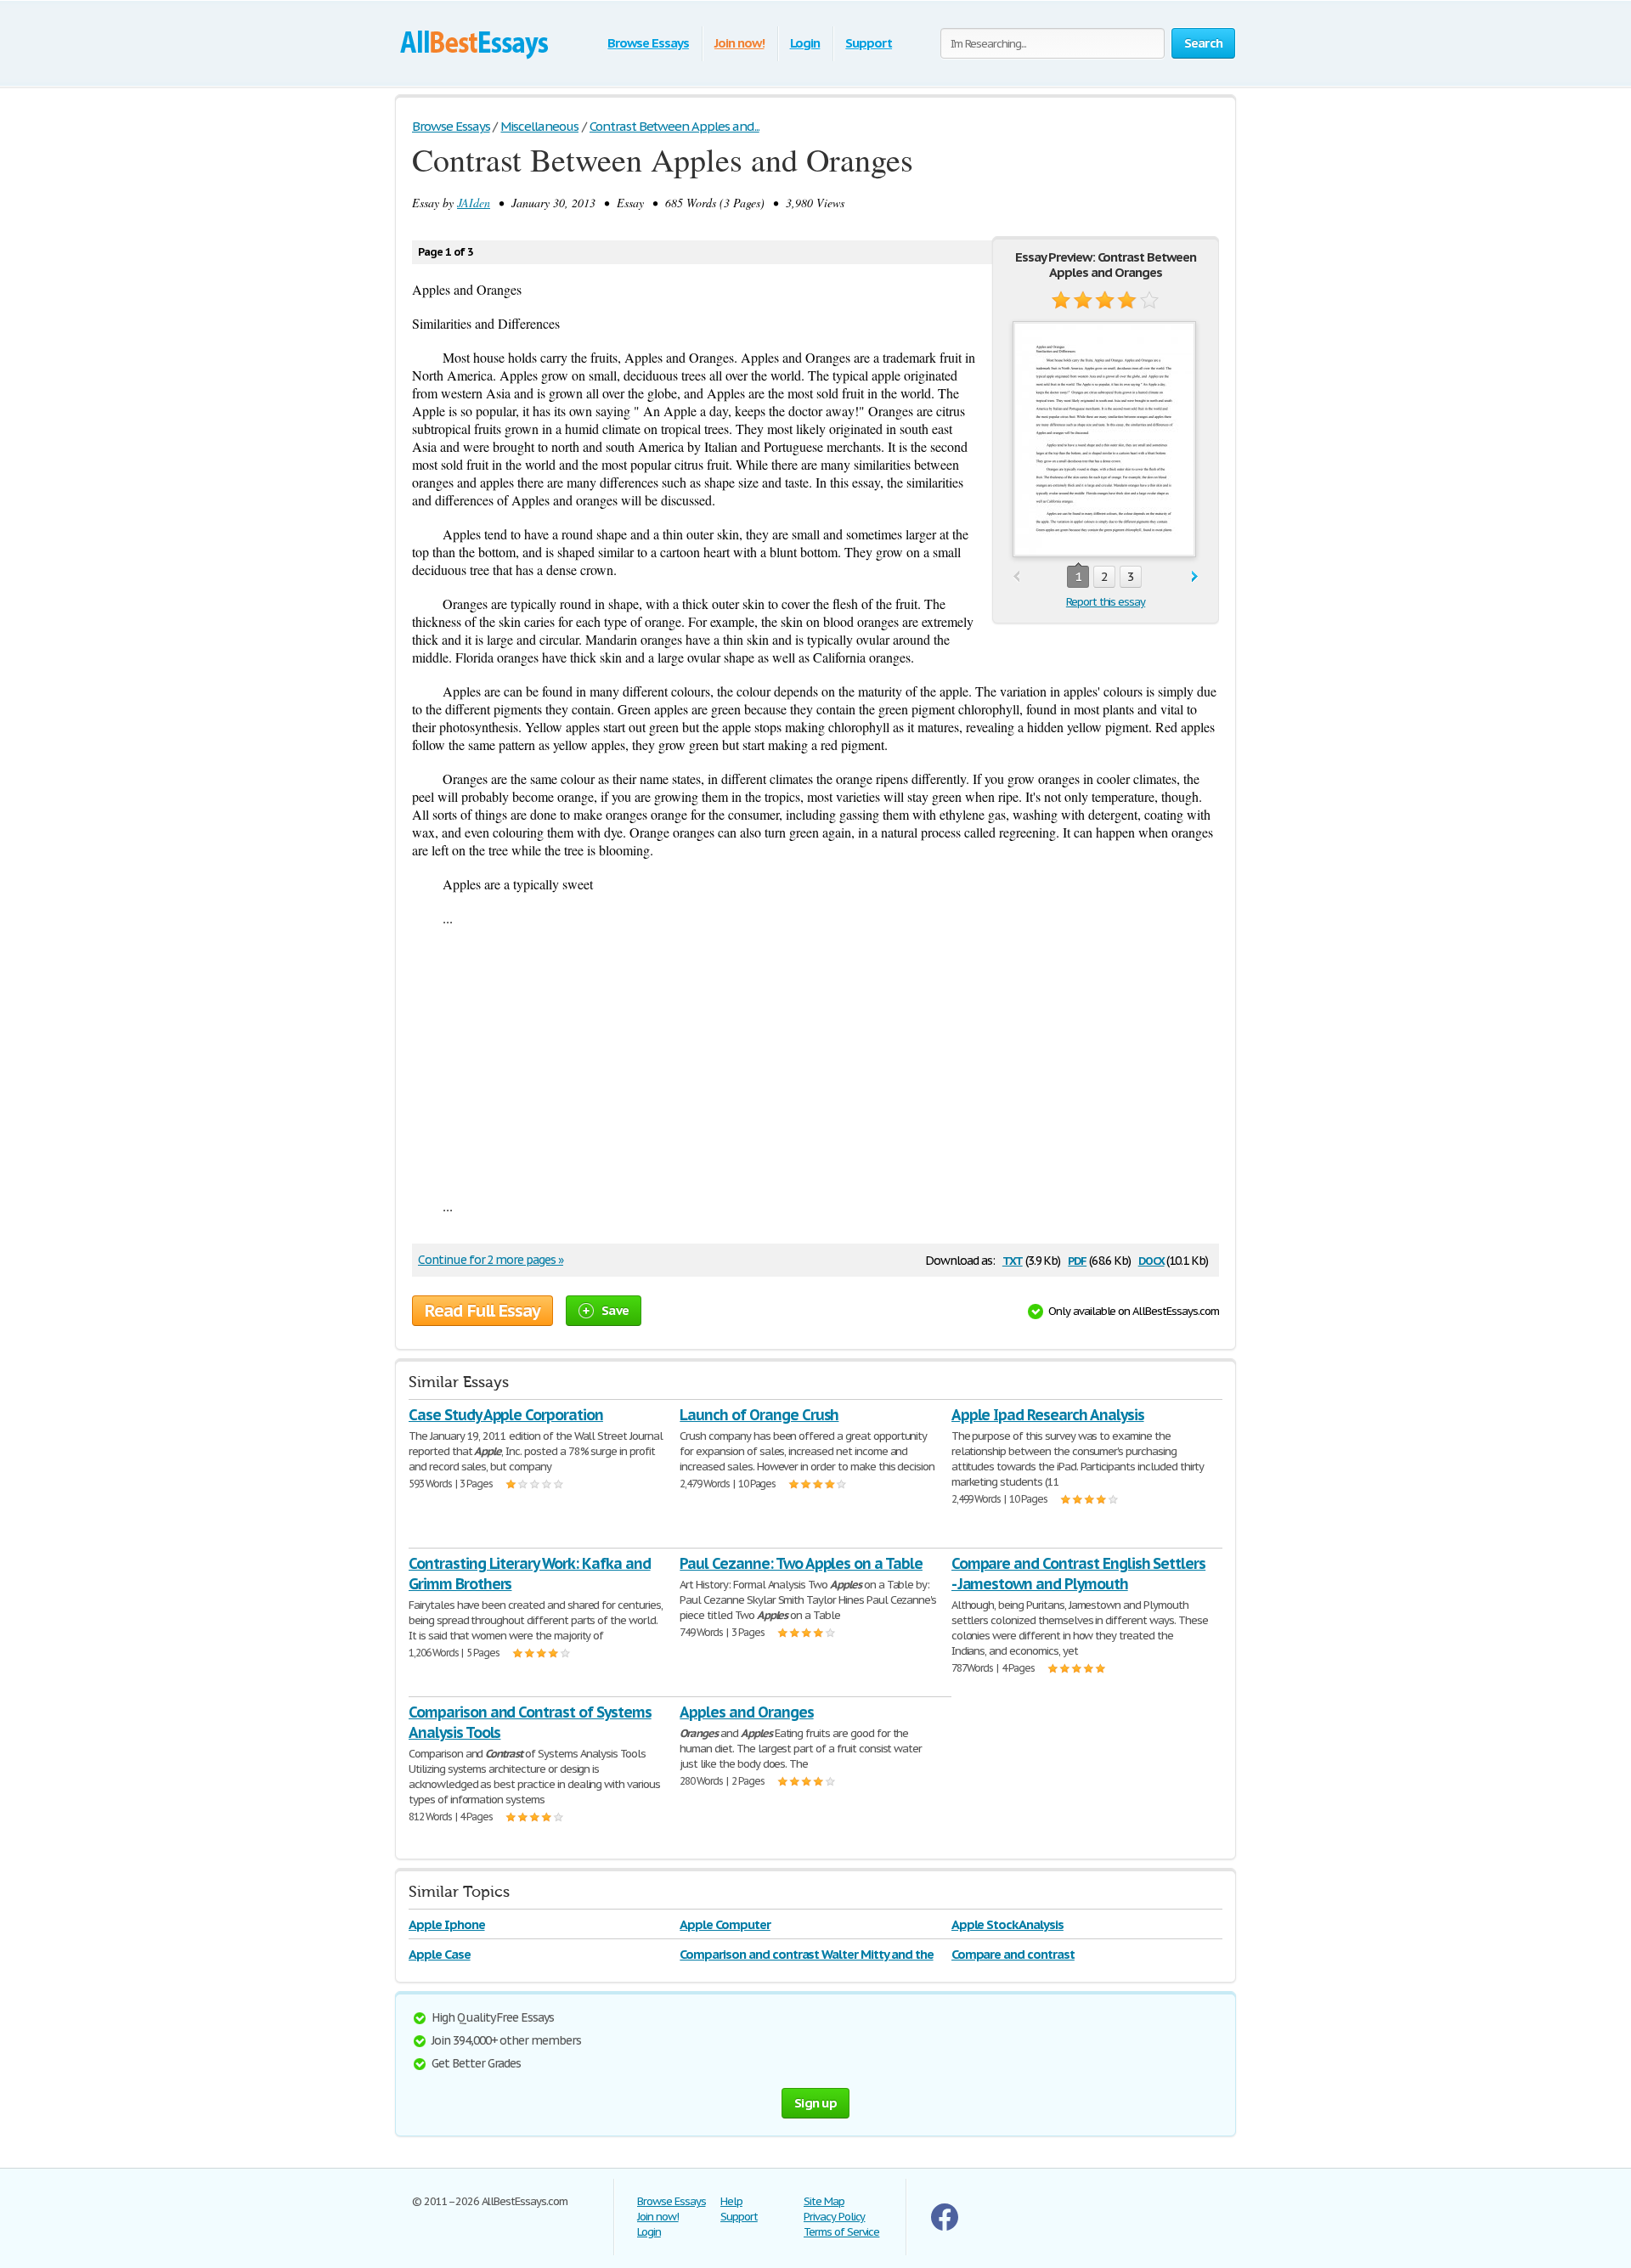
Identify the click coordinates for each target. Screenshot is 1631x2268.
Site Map (824, 2201)
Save (615, 1310)
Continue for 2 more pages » (491, 1260)
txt (1013, 1259)
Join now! (739, 43)
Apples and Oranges (746, 1712)
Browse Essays (648, 43)
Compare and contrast (1013, 1954)
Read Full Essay (483, 1311)
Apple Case (440, 1954)
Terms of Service (841, 2232)
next (1195, 577)
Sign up (815, 2103)
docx (1151, 1259)
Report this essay (1106, 602)
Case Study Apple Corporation (506, 1415)
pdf (1077, 1259)
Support (869, 43)
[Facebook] (945, 2227)
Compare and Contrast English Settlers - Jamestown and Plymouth (1079, 1574)
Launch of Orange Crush (759, 1415)
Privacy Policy (834, 2217)
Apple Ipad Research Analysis (1048, 1415)
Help (731, 2201)
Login (805, 43)
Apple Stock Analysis (1007, 1924)
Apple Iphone (447, 1924)
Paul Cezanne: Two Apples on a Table (801, 1563)
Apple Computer (725, 1924)
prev (1016, 577)
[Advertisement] (815, 1062)
